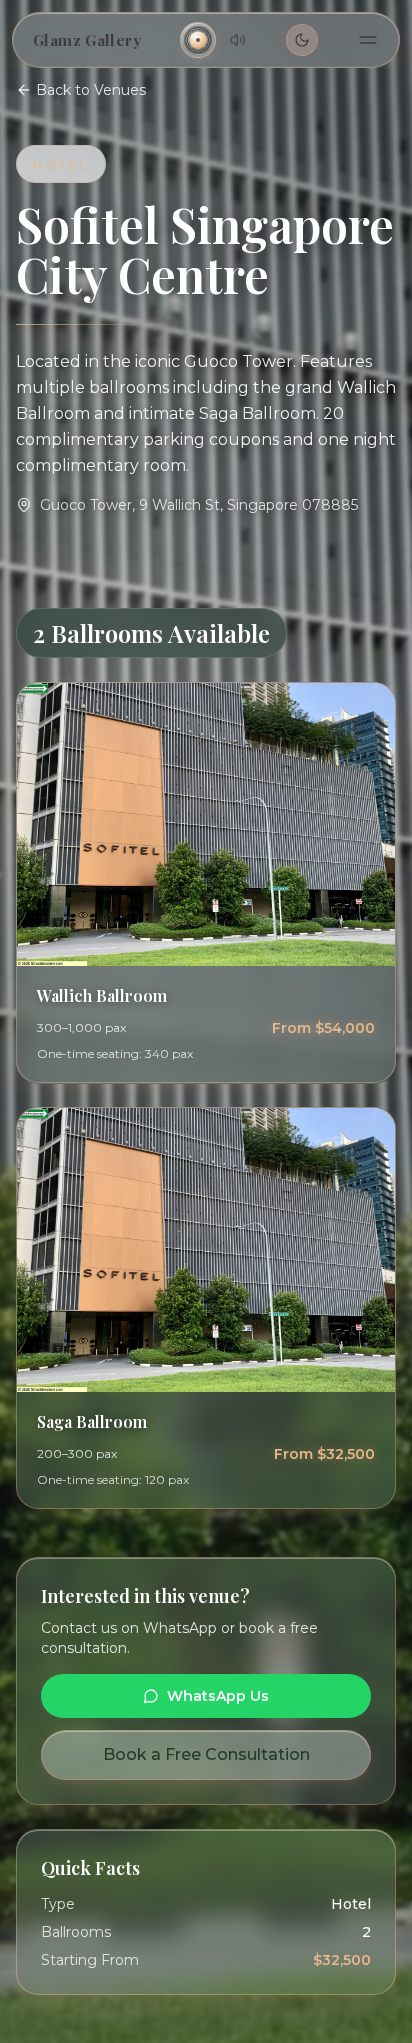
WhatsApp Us (218, 1696)
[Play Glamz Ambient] (198, 40)
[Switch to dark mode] (302, 40)
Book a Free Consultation (206, 1754)
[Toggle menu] (368, 40)
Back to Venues (91, 90)
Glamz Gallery (87, 40)
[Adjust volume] (238, 40)
